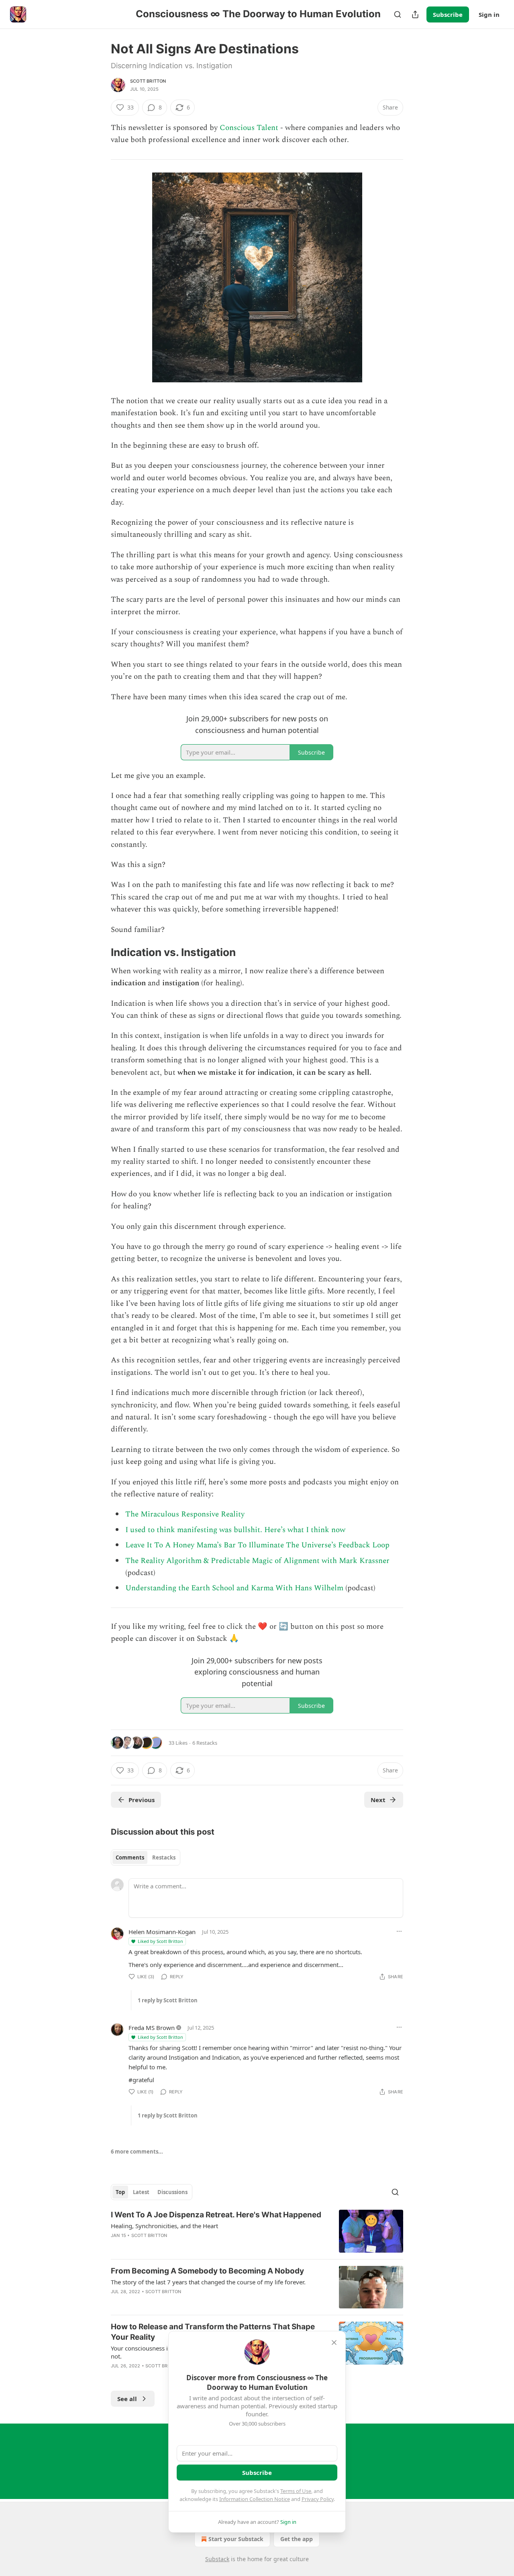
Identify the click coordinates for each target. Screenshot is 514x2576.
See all (127, 2399)
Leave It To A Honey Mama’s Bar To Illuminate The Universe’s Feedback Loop (257, 1545)
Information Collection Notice (255, 2499)
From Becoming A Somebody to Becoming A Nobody (207, 2271)
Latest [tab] (141, 2192)
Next (378, 1800)
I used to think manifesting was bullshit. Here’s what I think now (235, 1530)
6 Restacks (205, 1743)
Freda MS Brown (152, 2028)
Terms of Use (296, 2491)
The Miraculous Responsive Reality (185, 1514)
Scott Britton (148, 81)
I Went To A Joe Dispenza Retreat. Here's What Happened (216, 2215)
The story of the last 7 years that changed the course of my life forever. (208, 2282)
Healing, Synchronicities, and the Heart (164, 2226)
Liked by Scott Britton (160, 1941)
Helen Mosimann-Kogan (162, 1932)
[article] (257, 2231)
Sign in (489, 14)
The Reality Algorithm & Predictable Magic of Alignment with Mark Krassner (257, 1561)
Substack (217, 2559)
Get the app (297, 2539)
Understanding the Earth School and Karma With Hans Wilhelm (234, 1588)
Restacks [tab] (164, 1857)
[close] (334, 2343)
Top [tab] (120, 2192)
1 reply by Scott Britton (168, 2000)
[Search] (398, 14)
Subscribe (448, 14)
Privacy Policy (318, 2499)
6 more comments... (137, 2152)
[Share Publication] (415, 14)
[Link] (100, 952)
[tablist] (146, 1857)
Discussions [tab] (172, 2192)
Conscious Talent (249, 128)
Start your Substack (236, 2539)
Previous (142, 1800)
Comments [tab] (130, 1857)
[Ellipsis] (399, 1931)
